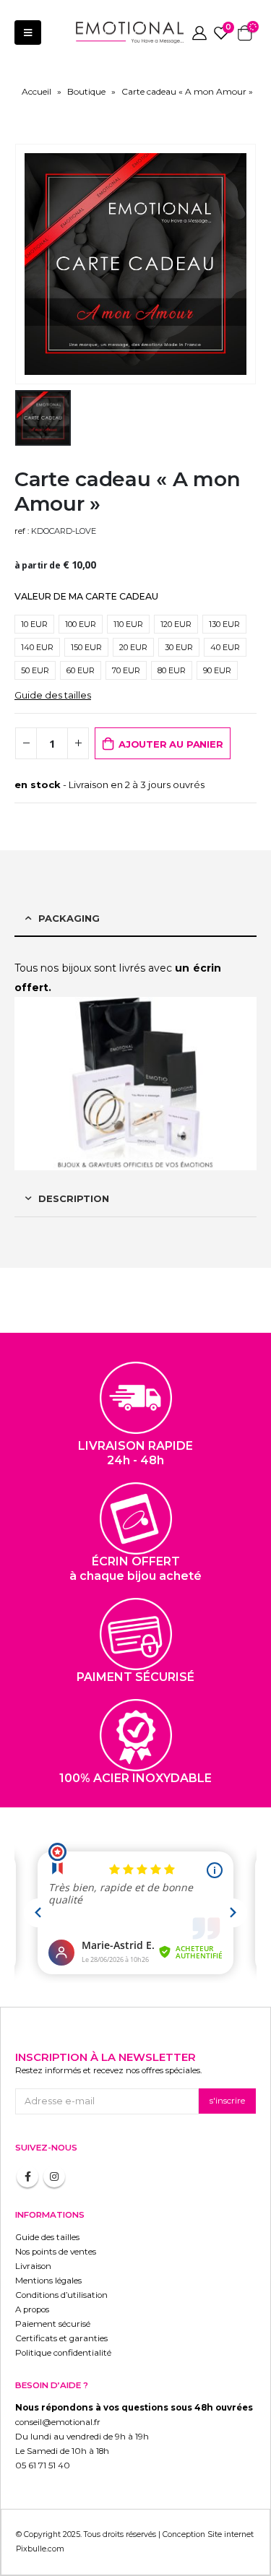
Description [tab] (74, 1198)
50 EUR (35, 670)
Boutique (86, 91)
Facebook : (27, 2177)
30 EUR (179, 647)
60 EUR (81, 670)
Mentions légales (48, 2281)
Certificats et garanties (61, 2338)
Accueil (36, 91)
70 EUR (126, 670)
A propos (32, 2309)
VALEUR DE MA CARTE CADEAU (86, 596)
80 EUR (172, 670)
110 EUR (128, 624)
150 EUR (86, 647)
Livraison (33, 2266)
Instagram (54, 2177)
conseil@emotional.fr (58, 2422)
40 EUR (225, 647)
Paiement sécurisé (53, 2324)
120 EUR (176, 624)
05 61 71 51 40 (43, 2465)
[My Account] (199, 33)
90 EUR (217, 670)
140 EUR (37, 647)
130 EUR (224, 624)
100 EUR (81, 624)
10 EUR (34, 624)
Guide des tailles (53, 695)
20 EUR (133, 647)
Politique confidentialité (63, 2353)
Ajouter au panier (171, 744)
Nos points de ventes (56, 2252)
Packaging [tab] (69, 918)
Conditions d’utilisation (61, 2295)
